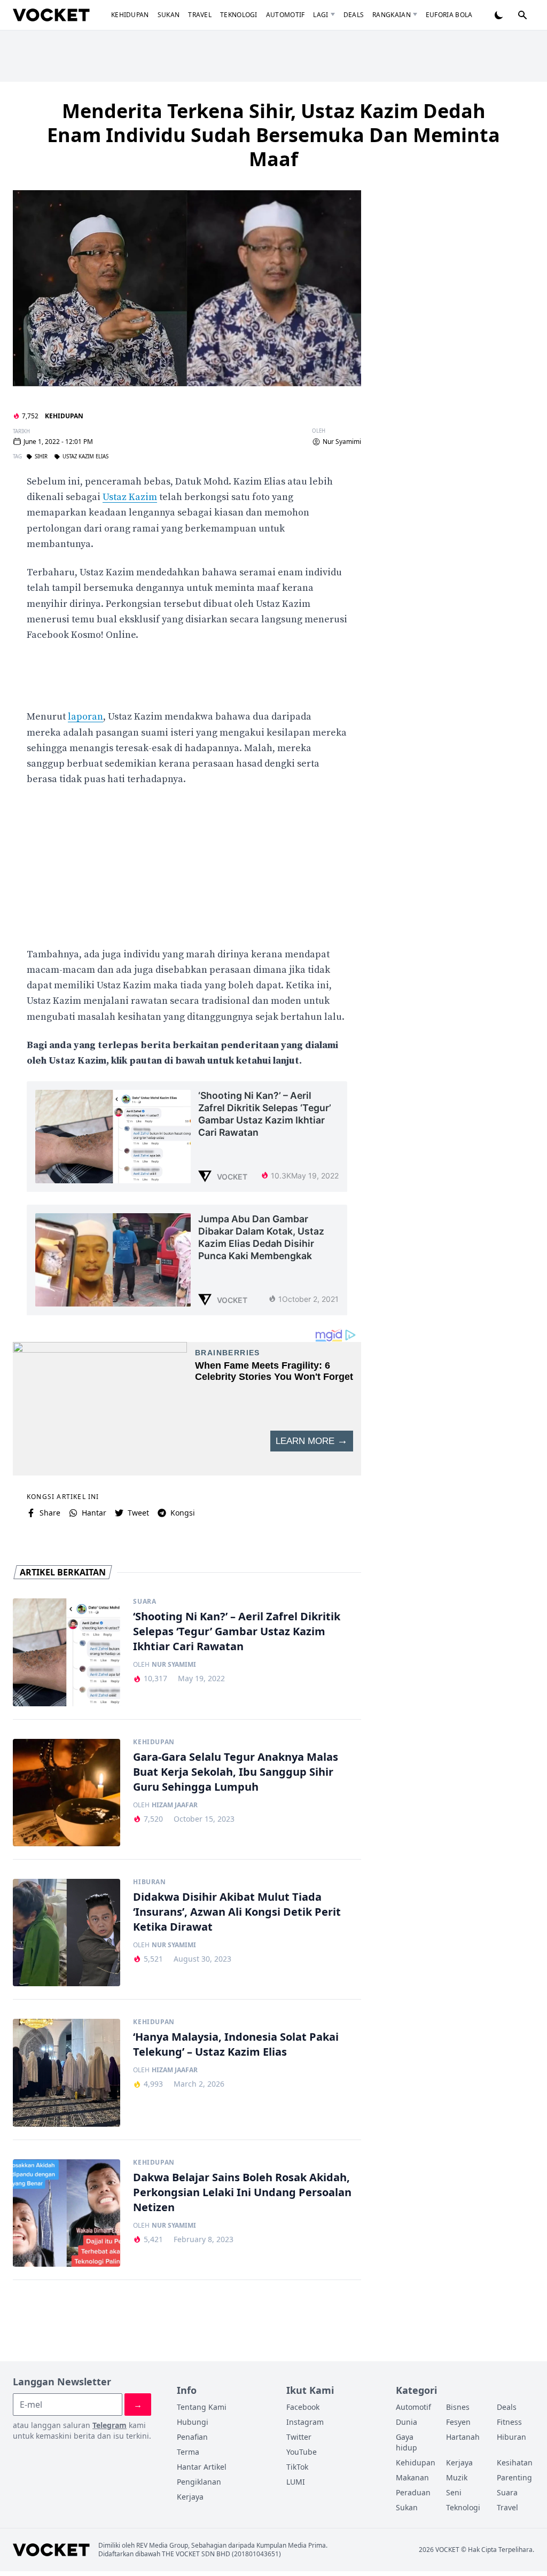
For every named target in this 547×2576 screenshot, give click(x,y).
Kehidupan (130, 15)
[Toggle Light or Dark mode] (499, 15)
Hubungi (193, 2422)
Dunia (407, 2422)
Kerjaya (190, 2497)
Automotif (286, 15)
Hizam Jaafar (175, 1805)
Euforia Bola (449, 15)
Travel (200, 15)
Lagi (321, 15)
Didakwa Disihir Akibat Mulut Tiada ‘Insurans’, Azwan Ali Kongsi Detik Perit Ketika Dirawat (237, 1912)
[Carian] (522, 15)
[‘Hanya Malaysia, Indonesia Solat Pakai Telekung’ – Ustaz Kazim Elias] (67, 2072)
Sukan (169, 15)
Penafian (192, 2437)
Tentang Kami (202, 2407)
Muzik (457, 2477)
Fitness (509, 2422)
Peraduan (413, 2492)
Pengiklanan (199, 2482)
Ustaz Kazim (130, 497)
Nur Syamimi (342, 442)
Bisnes (458, 2407)
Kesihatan (515, 2462)
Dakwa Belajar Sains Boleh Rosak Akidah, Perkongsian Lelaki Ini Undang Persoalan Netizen (242, 2192)
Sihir (41, 457)
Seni (454, 2492)
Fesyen (458, 2422)
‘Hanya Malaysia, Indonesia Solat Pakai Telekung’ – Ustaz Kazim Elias (236, 2044)
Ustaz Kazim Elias (85, 457)
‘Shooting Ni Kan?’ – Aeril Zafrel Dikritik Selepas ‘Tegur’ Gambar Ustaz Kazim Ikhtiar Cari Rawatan (237, 1631)
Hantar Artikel (202, 2467)
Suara (144, 1602)
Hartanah (463, 2437)
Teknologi (239, 15)
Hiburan (149, 1882)
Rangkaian (392, 15)
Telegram (110, 2425)
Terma (188, 2452)
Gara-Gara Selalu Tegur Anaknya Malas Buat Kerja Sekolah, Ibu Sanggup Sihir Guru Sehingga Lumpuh (236, 1772)
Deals (354, 15)
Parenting (514, 2477)
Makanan (412, 2477)
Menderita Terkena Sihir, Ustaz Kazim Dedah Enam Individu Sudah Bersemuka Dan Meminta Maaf (273, 135)
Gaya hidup (407, 2442)
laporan (85, 717)
